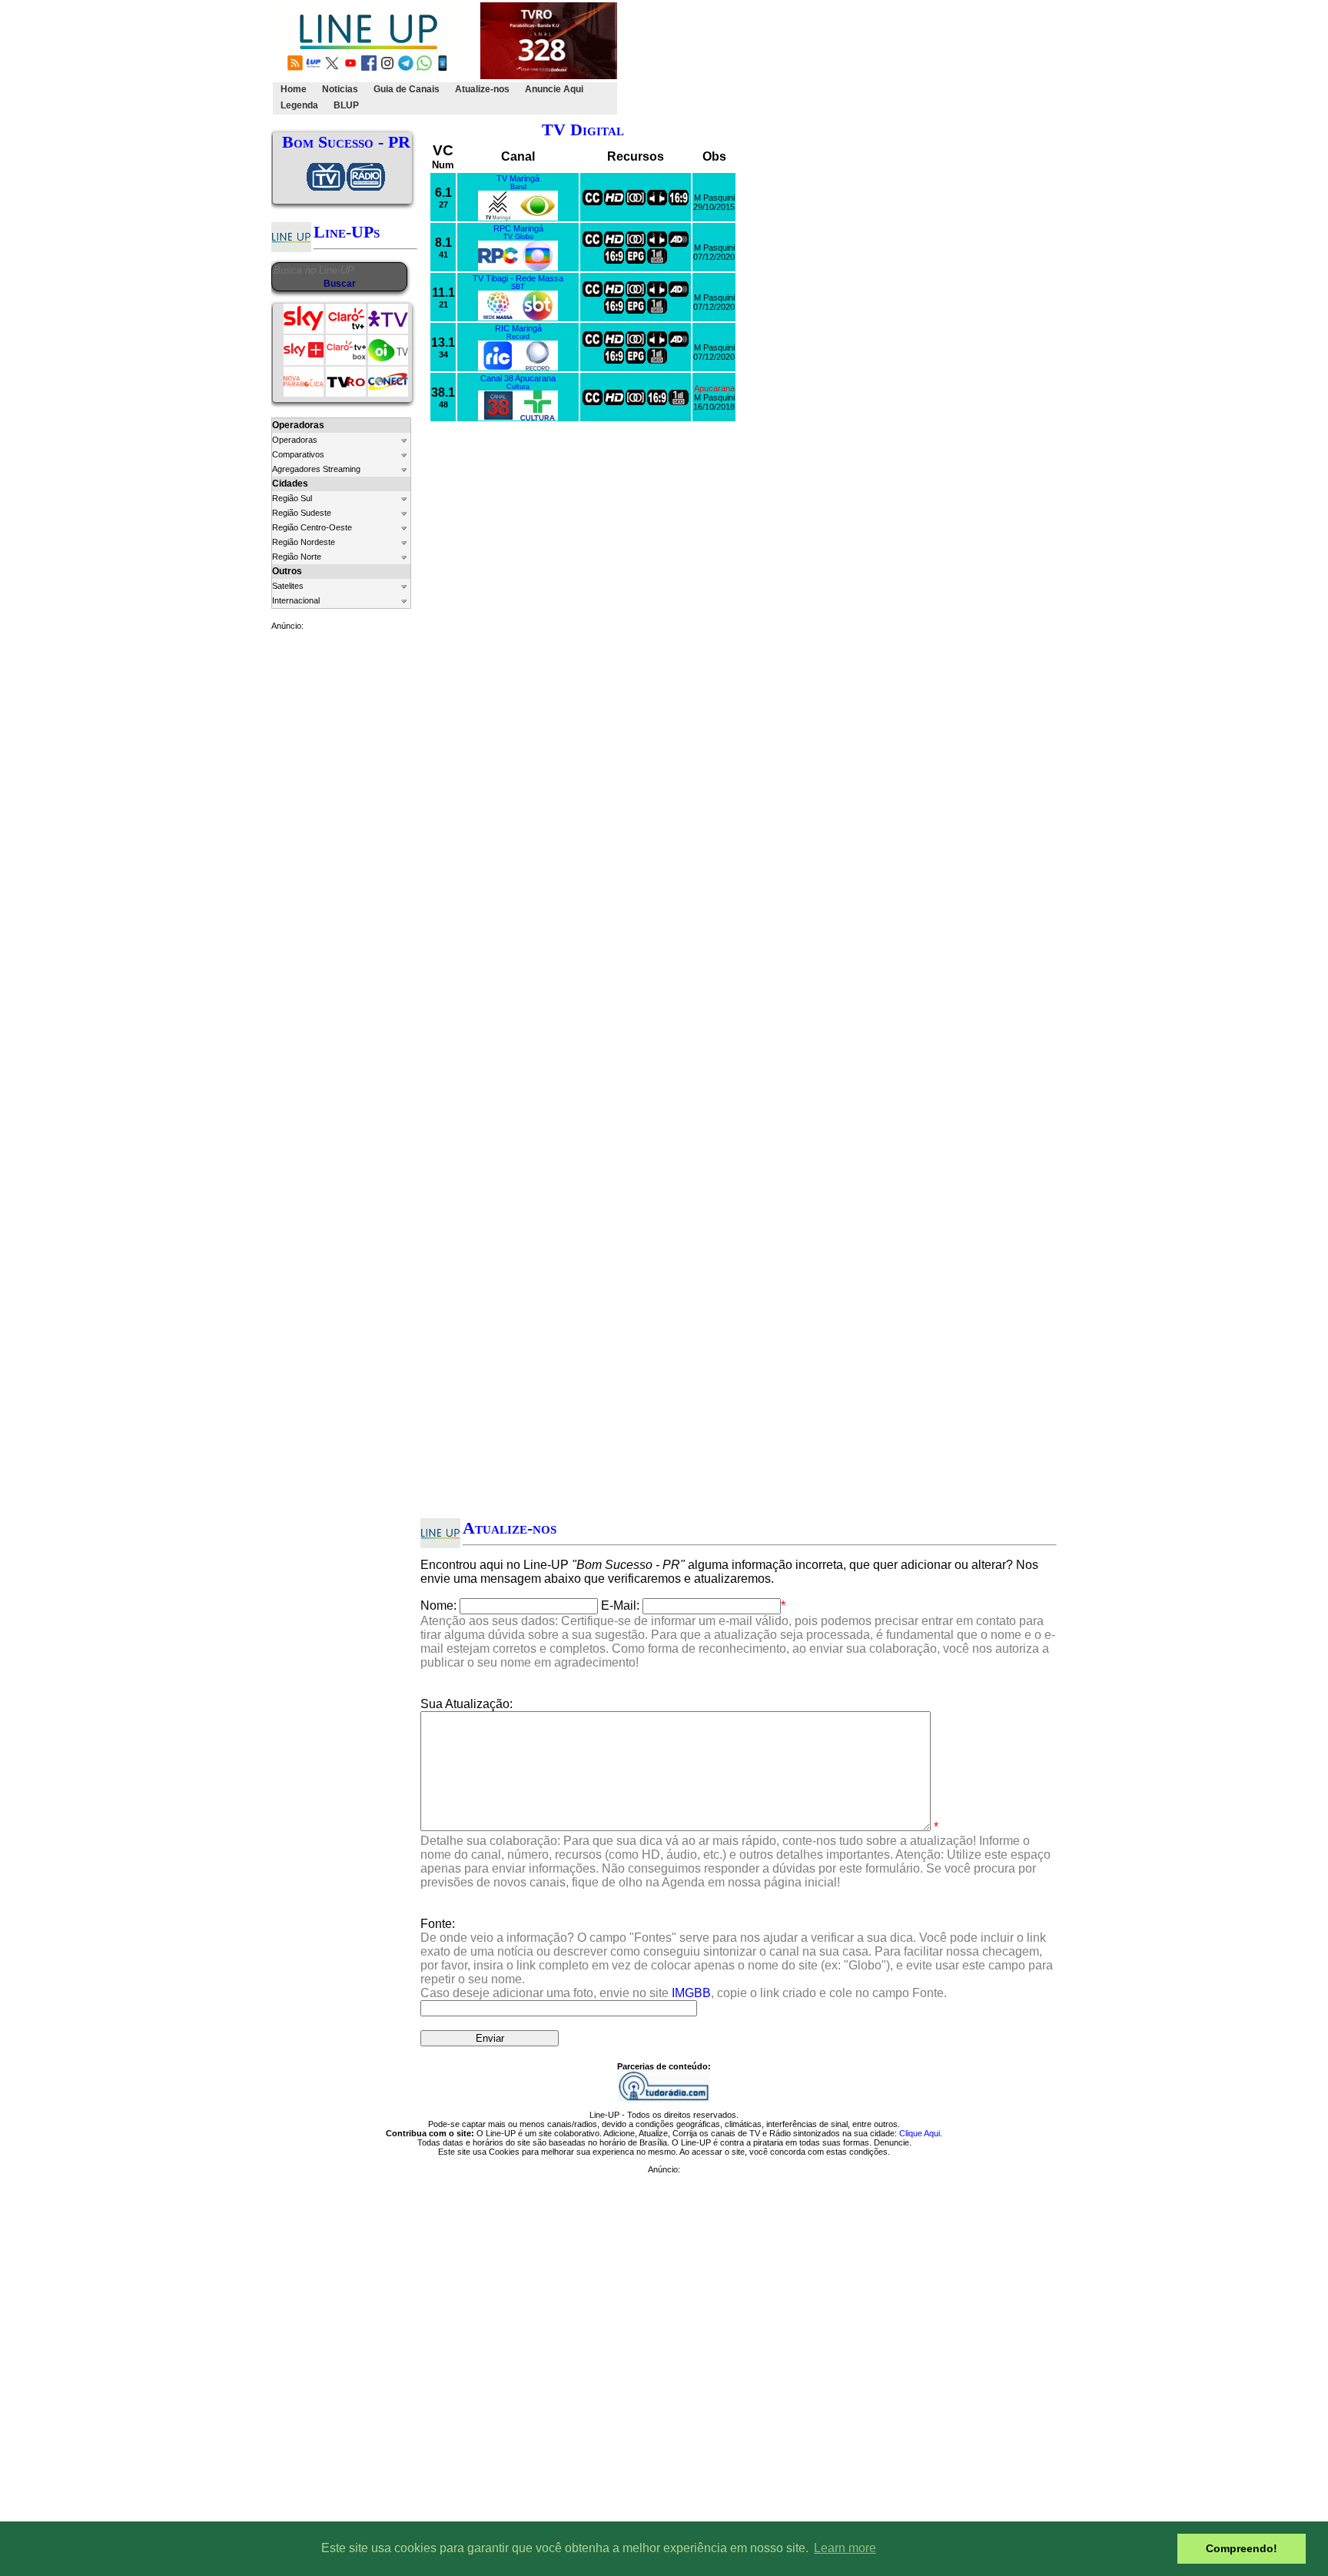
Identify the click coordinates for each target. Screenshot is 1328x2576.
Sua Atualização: (466, 1704)
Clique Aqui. (921, 2133)
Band (518, 187)
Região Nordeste (304, 542)
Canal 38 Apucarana (518, 378)
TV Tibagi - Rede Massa (518, 278)
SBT (518, 287)
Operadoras (295, 440)
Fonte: (737, 1958)
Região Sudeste (302, 513)
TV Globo (518, 237)
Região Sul (292, 498)
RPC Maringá (518, 228)
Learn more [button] (845, 2548)
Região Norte (297, 557)
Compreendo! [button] (1242, 2548)
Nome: (438, 1605)
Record (518, 337)
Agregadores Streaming (316, 469)
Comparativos (298, 454)
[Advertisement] (900, 58)
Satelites (288, 586)
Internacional (296, 600)
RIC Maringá (518, 328)
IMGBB (691, 1993)
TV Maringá (518, 178)
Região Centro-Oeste (312, 527)
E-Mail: (620, 1605)
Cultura (518, 387)
